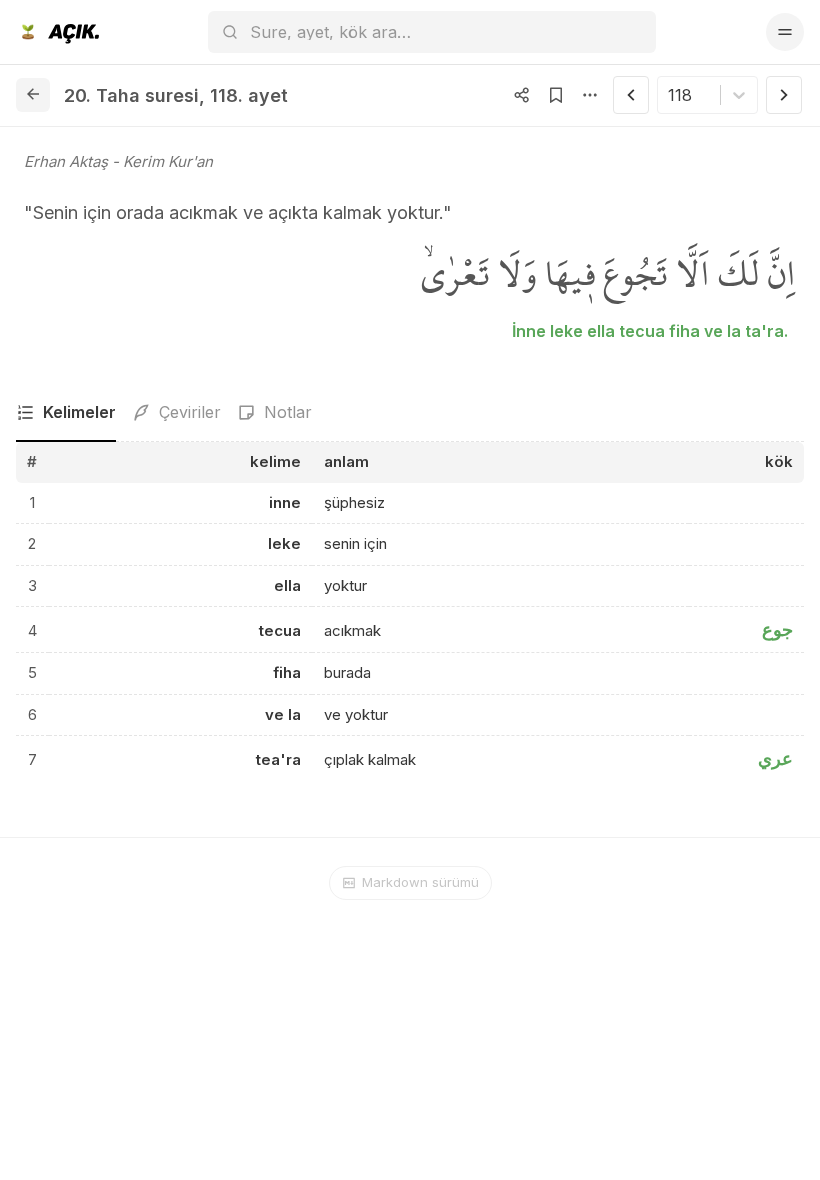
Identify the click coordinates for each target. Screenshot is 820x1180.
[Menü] (785, 32)
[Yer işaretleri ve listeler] (556, 95)
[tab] (66, 413)
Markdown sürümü (420, 882)
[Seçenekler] (590, 95)
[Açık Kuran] (57, 32)
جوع (777, 629)
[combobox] (670, 95)
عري (775, 758)
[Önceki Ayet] (631, 95)
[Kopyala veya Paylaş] (522, 95)
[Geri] (33, 95)
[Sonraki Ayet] (784, 95)
